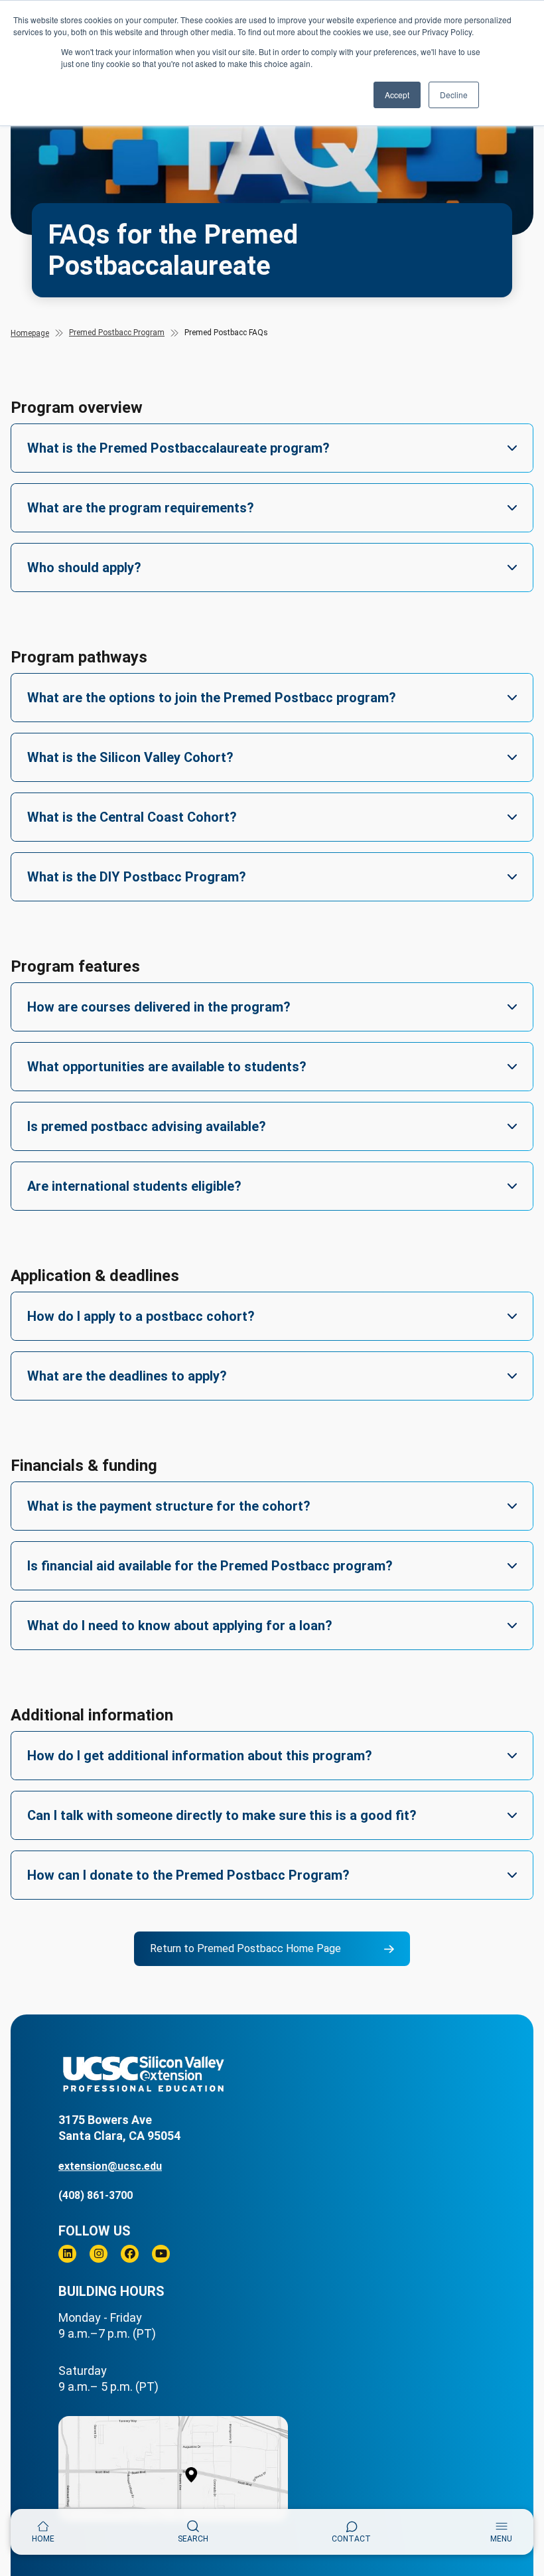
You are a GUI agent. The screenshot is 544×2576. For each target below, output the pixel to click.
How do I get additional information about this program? (200, 1756)
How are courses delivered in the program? (159, 1007)
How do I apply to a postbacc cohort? (141, 1316)
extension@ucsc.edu (110, 2166)
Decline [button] (454, 95)
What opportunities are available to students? (167, 1067)
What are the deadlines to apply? (127, 1376)
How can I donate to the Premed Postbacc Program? (188, 1875)
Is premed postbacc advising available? (147, 1126)
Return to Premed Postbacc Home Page (245, 1948)
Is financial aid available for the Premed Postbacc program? (210, 1566)
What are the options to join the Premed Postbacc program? (212, 698)
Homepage (30, 333)
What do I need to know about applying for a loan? (180, 1626)
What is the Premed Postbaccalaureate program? (178, 448)
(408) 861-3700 (96, 2195)
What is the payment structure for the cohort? (169, 1506)
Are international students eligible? (134, 1186)
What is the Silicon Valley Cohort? (130, 757)
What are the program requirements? (141, 508)
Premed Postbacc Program (117, 333)
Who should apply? (84, 568)
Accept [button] (397, 95)
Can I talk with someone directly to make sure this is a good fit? (222, 1815)
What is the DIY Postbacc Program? (137, 877)
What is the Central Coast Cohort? (132, 817)
